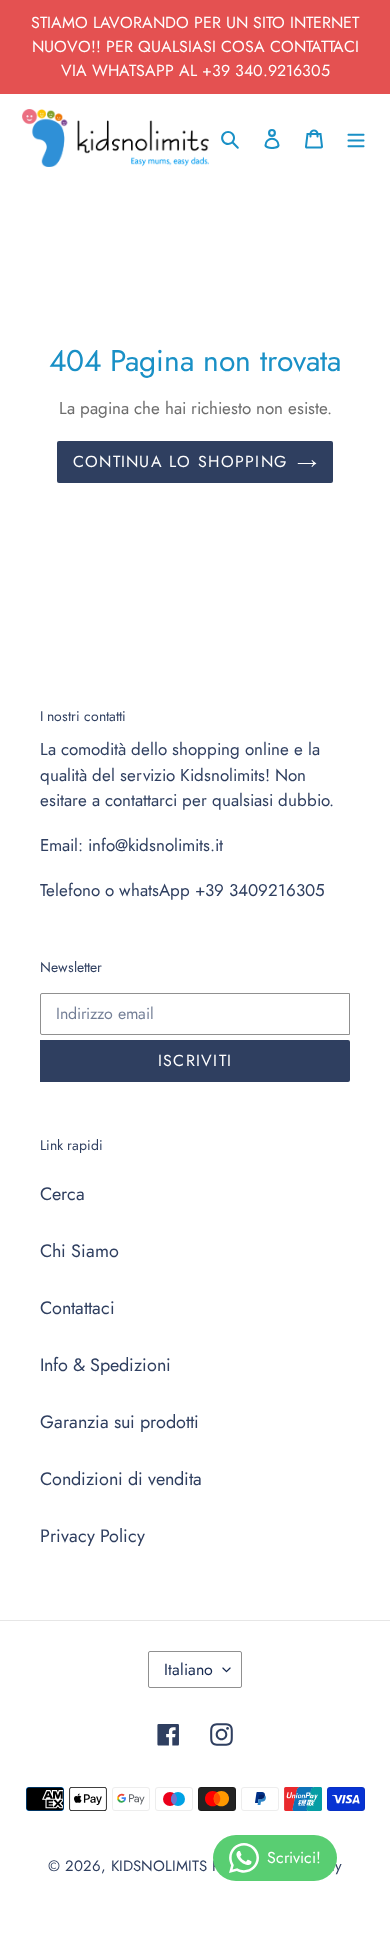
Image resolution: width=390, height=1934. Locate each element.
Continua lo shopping (180, 461)
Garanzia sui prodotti (119, 1422)
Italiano (188, 1669)
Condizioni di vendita (121, 1479)
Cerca (62, 1194)
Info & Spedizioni (105, 1365)
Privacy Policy (92, 1536)
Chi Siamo (79, 1251)
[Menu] (356, 137)
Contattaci (77, 1308)
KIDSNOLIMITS (159, 1866)
